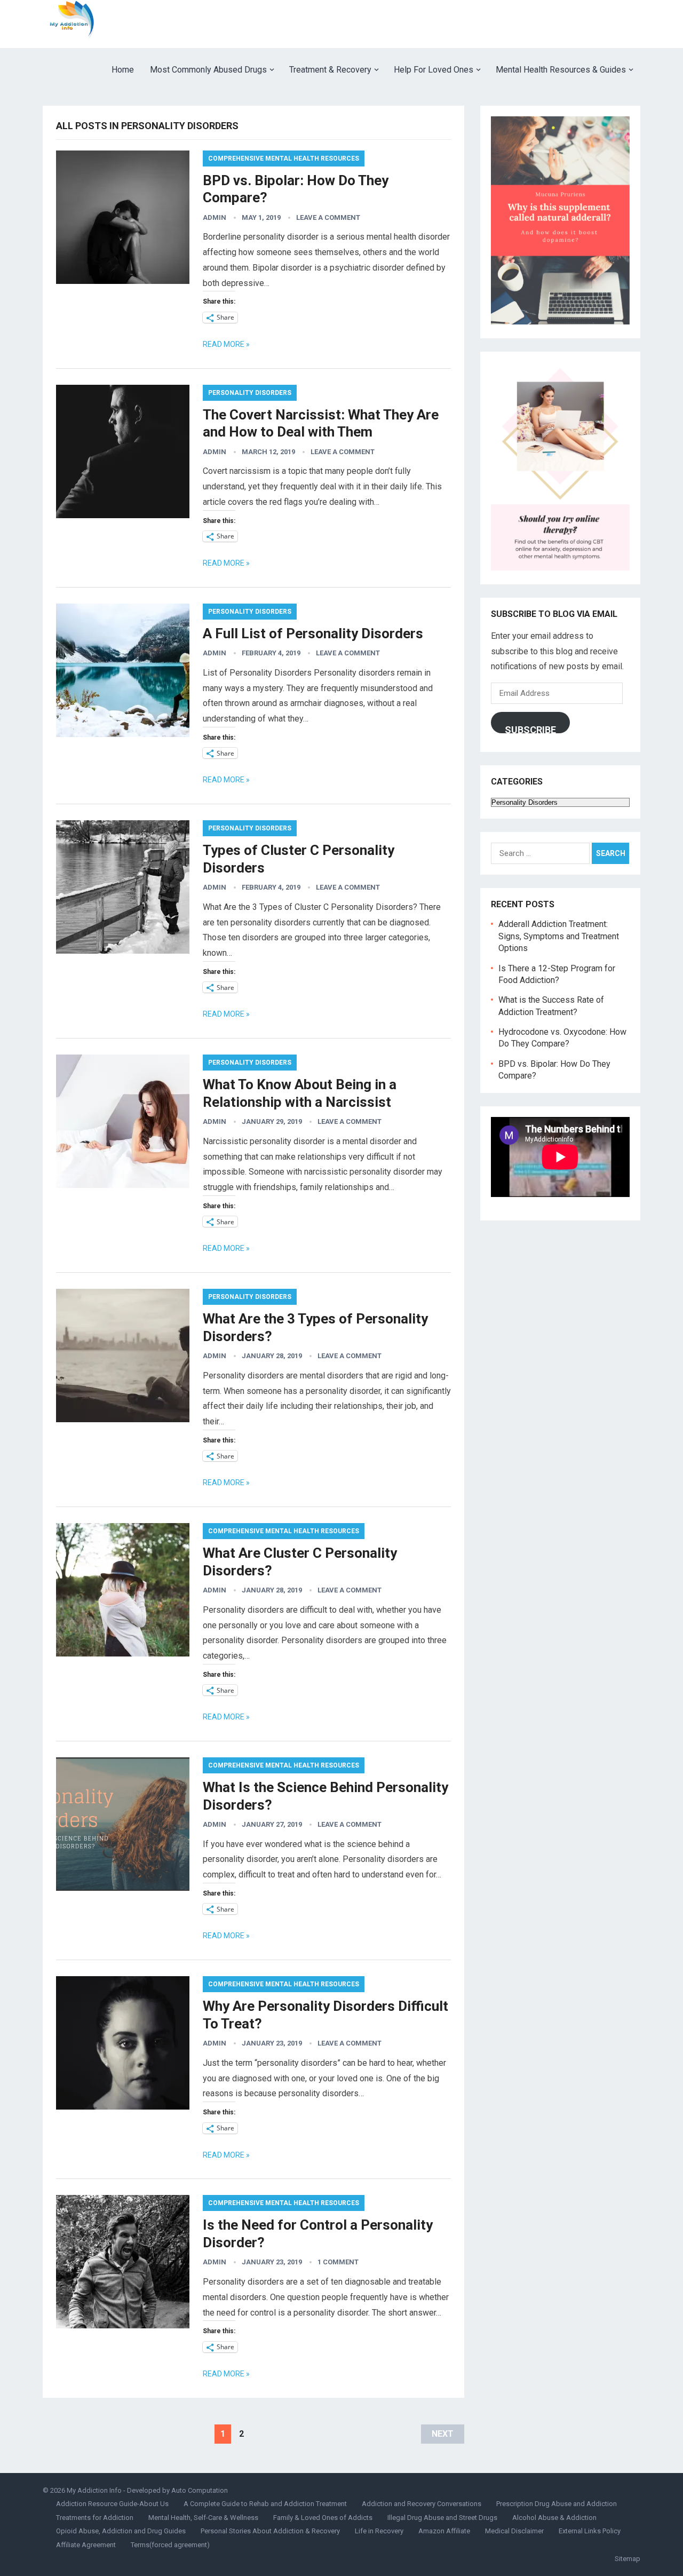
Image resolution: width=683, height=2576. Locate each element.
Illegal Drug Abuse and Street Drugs (442, 2518)
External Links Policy (590, 2531)
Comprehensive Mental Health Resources (284, 158)
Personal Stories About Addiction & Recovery (270, 2531)
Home (123, 70)
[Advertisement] (446, 24)
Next (443, 2434)
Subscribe (530, 729)
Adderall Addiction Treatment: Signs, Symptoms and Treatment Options (559, 936)
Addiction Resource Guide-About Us (112, 2504)
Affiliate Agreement (86, 2545)
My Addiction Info (94, 2490)
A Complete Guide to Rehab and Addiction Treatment (265, 2504)
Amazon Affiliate (444, 2531)
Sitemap (628, 2559)
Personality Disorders (250, 393)
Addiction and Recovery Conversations (422, 2504)
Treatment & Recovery (330, 70)
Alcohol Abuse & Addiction (554, 2518)
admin (215, 217)
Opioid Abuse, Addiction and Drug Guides (121, 2531)
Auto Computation (200, 2490)
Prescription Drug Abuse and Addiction (557, 2504)
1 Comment (338, 2262)
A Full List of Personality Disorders (313, 633)
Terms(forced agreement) (170, 2545)
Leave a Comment (328, 217)
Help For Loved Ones (434, 70)
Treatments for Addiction (95, 2518)
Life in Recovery (379, 2531)
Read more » (226, 344)
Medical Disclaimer (514, 2531)
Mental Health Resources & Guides (561, 70)
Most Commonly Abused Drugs (208, 70)
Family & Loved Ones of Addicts (323, 2518)
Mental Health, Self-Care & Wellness (203, 2518)
